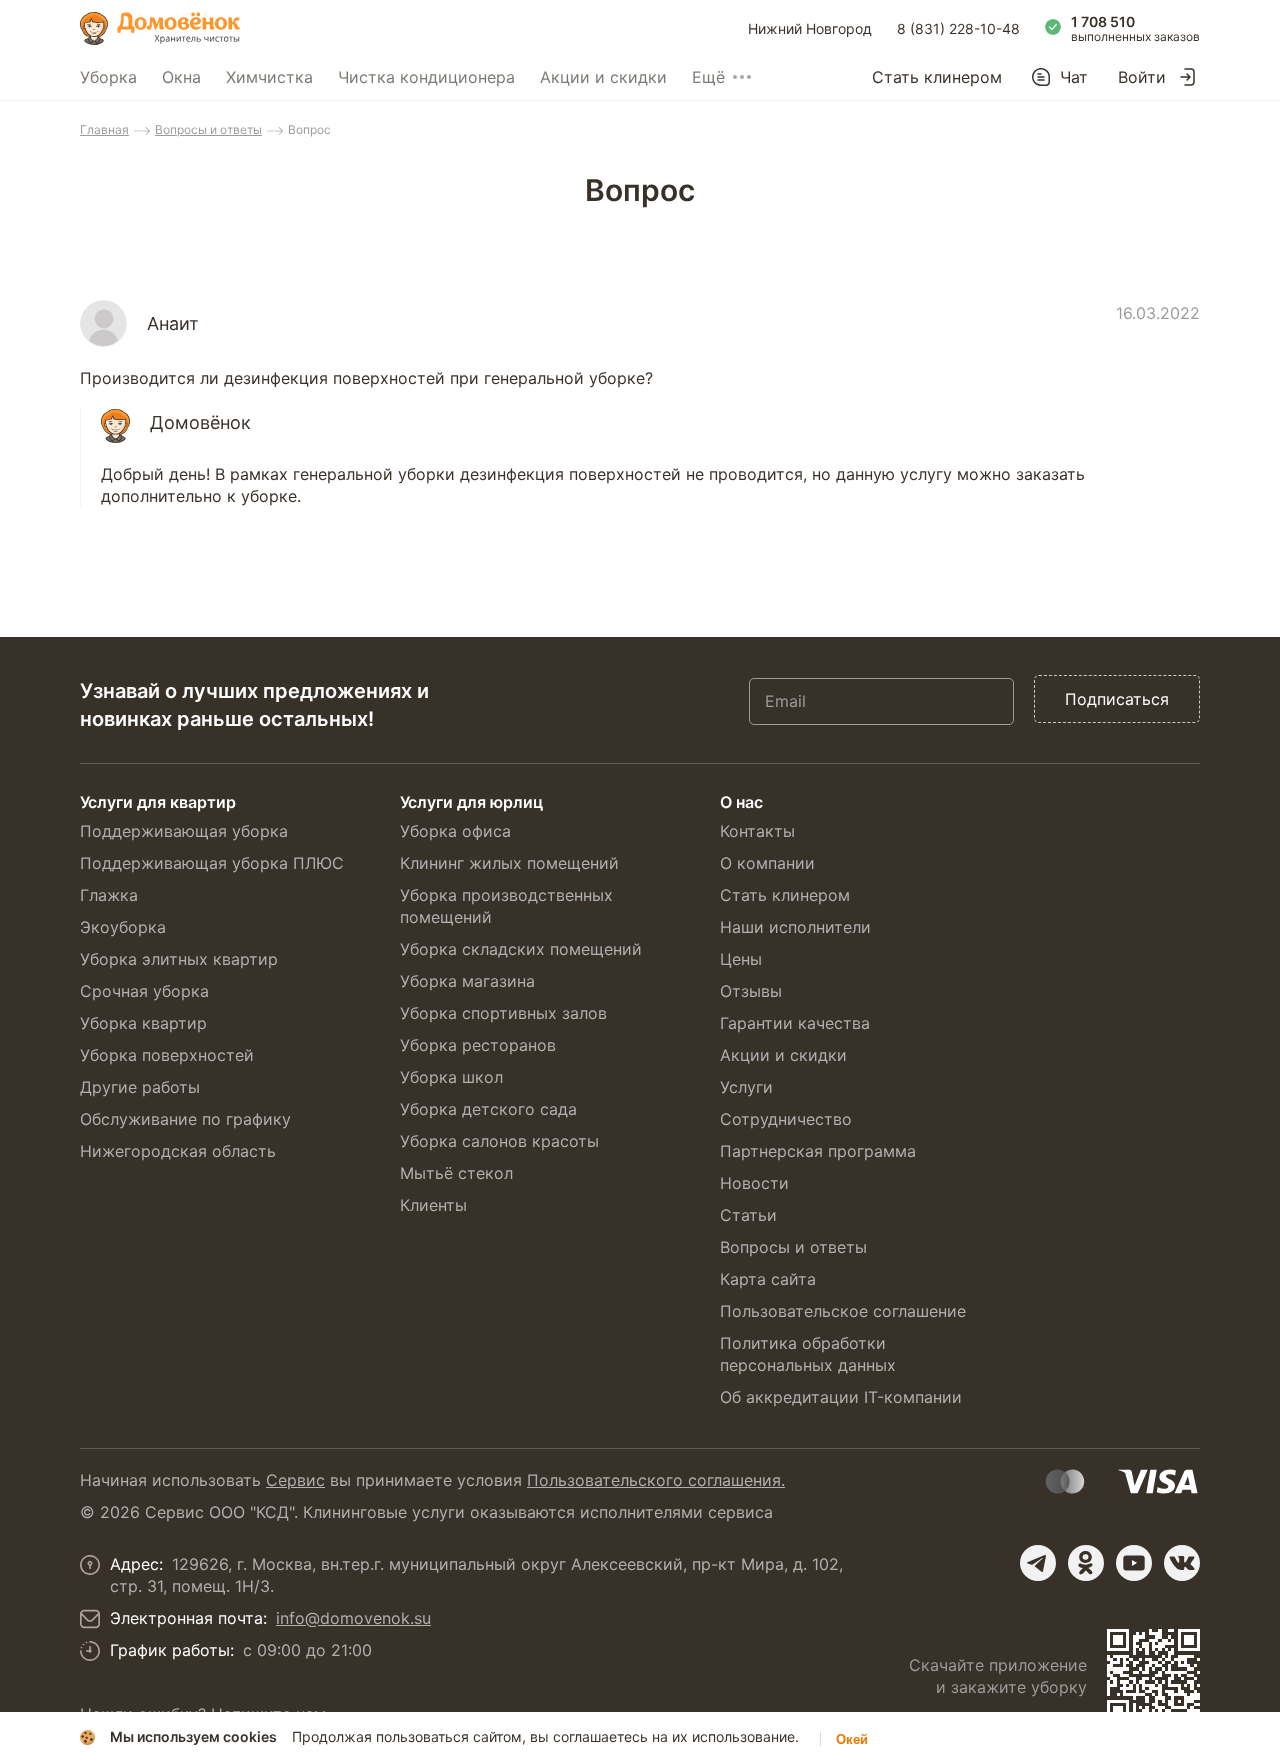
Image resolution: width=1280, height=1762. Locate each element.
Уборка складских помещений (521, 949)
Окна (181, 77)
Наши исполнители (795, 927)
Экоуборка (123, 927)
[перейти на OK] (1086, 1563)
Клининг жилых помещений (509, 863)
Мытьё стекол (456, 1173)
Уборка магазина (467, 981)
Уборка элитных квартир (179, 959)
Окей (852, 1739)
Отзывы (751, 991)
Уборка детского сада (488, 1109)
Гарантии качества (795, 1023)
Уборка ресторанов (478, 1045)
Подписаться (1117, 699)
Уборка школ (451, 1077)
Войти (1142, 77)
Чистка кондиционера (426, 77)
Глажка (109, 895)
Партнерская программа (818, 1151)
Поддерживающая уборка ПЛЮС (212, 863)
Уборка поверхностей (167, 1055)
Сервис (295, 1480)
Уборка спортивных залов (503, 1013)
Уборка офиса (455, 831)
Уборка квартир (143, 1023)
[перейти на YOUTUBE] (1134, 1563)
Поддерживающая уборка (184, 831)
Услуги (746, 1087)
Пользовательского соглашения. (656, 1480)
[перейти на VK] (1182, 1563)
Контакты (757, 831)
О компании (767, 863)
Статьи (748, 1215)
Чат (1074, 77)
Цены (741, 959)
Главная (104, 129)
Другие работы (140, 1087)
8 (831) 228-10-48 (958, 28)
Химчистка (269, 77)
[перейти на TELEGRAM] (1038, 1563)
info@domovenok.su (353, 1618)
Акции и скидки (603, 77)
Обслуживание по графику (185, 1119)
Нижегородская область (178, 1151)
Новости (754, 1183)
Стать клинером (937, 77)
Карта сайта (768, 1279)
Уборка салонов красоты (499, 1141)
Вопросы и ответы (208, 129)
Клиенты (433, 1205)
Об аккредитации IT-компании (841, 1397)
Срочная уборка (144, 991)
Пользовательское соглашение (843, 1311)
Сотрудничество (786, 1119)
